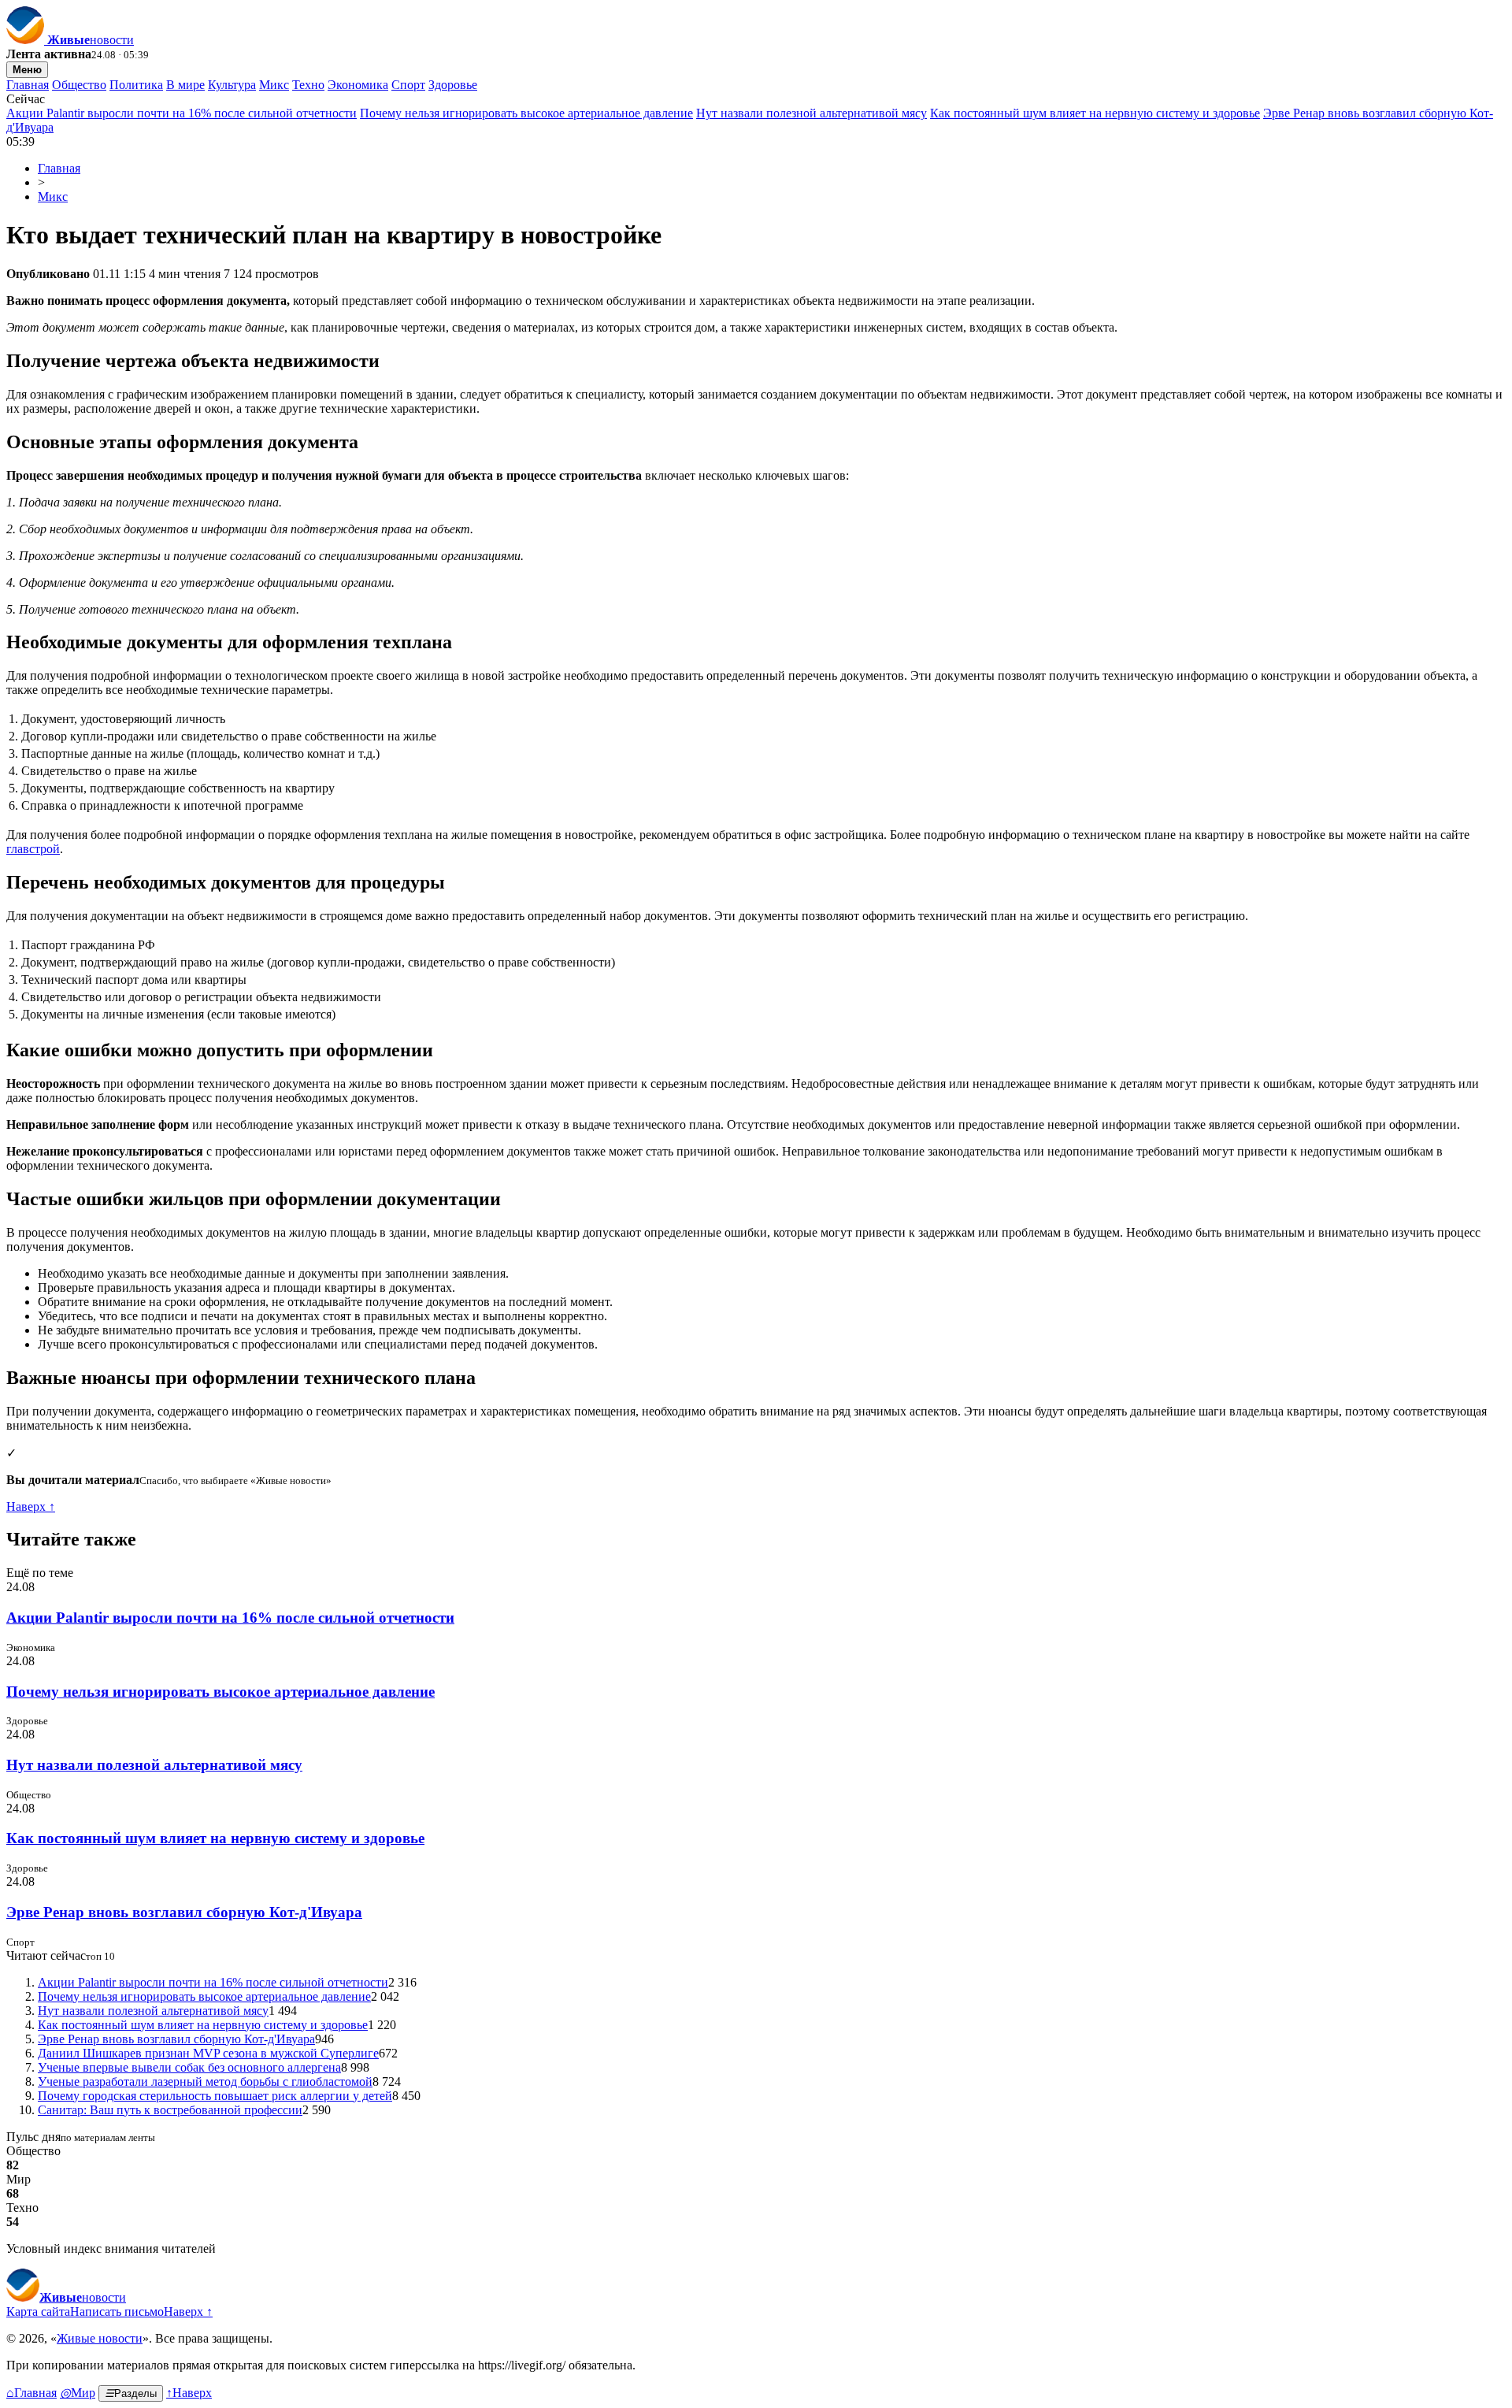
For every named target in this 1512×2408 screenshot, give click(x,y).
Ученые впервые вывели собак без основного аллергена (189, 2067)
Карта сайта (38, 2312)
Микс (274, 85)
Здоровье (453, 85)
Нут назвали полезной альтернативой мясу (812, 113)
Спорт (408, 85)
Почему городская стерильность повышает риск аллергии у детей (215, 2096)
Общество (79, 85)
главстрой (33, 849)
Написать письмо (117, 2312)
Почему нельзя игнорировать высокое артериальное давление (526, 113)
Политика (136, 85)
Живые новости (100, 2338)
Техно (308, 85)
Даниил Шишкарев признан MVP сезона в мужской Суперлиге (208, 2053)
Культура (232, 85)
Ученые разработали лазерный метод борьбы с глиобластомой (205, 2081)
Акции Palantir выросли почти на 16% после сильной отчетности (182, 113)
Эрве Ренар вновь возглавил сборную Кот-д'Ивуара (184, 1912)
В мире (185, 85)
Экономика (358, 85)
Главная (28, 85)
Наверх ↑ (31, 1506)
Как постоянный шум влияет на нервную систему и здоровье (1095, 113)
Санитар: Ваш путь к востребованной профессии (170, 2110)
